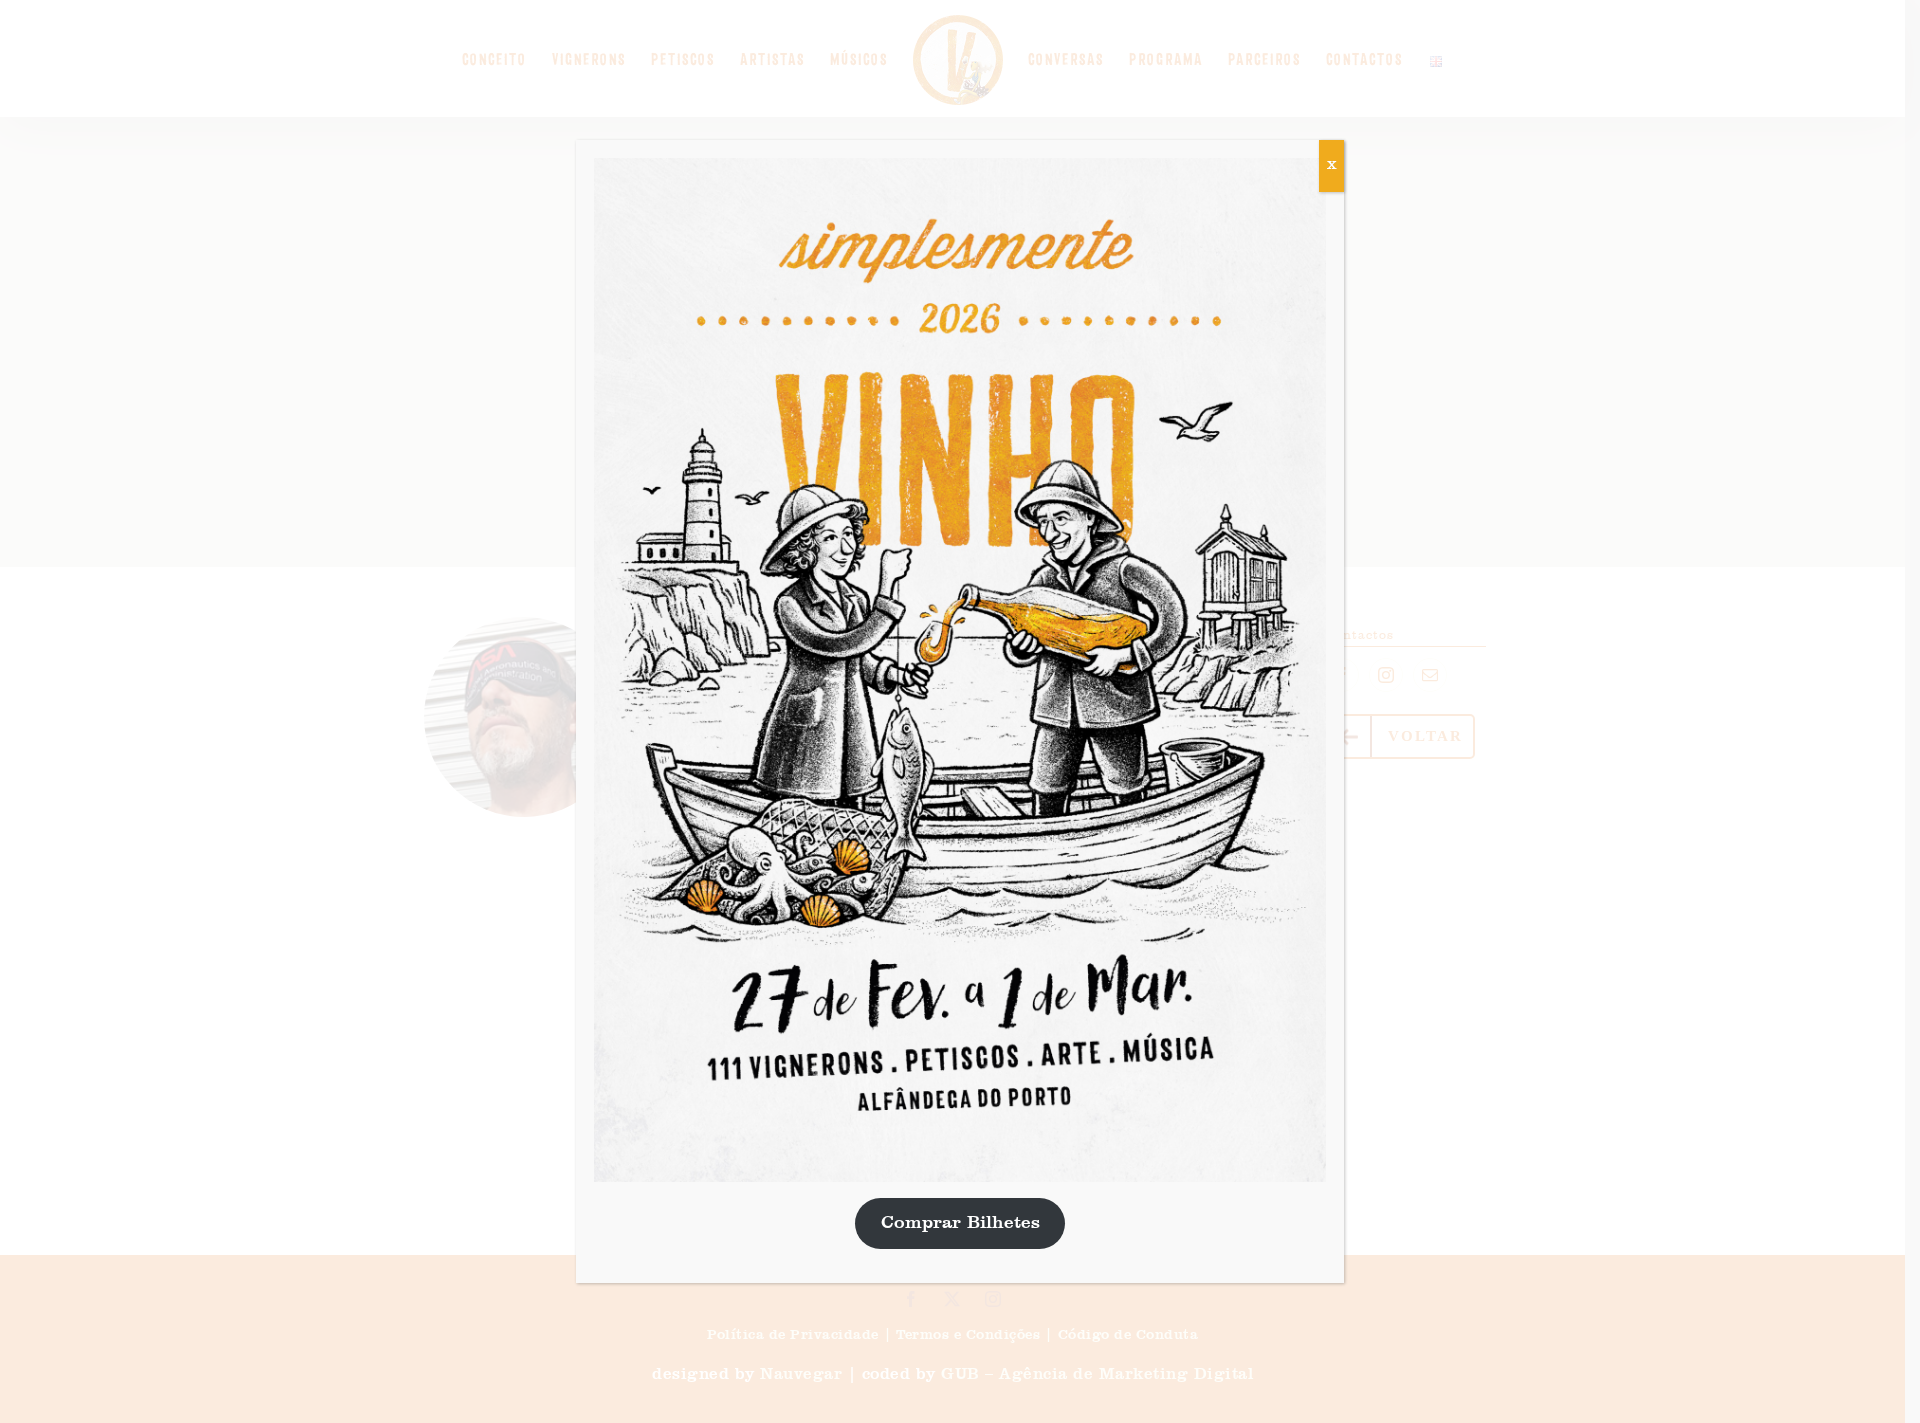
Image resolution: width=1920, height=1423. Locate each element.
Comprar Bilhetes (960, 1223)
